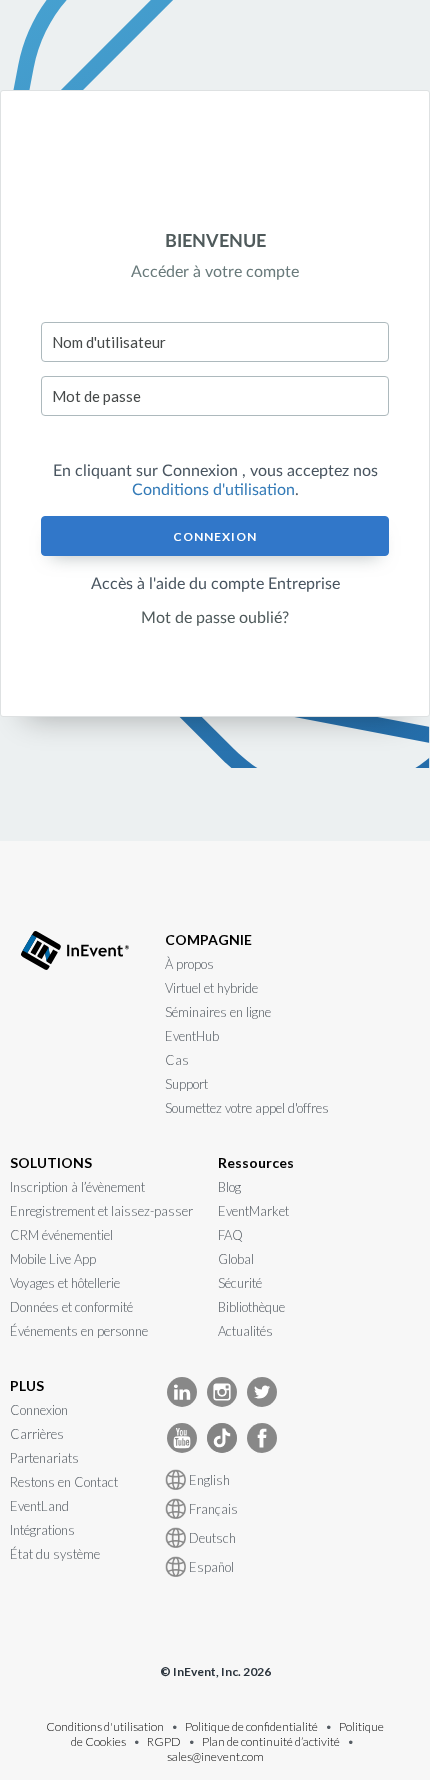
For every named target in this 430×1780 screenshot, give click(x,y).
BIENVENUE (215, 242)
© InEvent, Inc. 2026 (215, 1671)
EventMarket (253, 1211)
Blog (229, 1187)
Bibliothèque (251, 1307)
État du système (55, 1554)
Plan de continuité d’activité (271, 1741)
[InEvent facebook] (262, 1436)
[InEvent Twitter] (262, 1390)
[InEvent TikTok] (222, 1436)
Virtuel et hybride (211, 988)
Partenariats (44, 1458)
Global (236, 1259)
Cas (177, 1060)
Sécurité (240, 1283)
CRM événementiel (61, 1235)
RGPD (164, 1741)
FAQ (230, 1235)
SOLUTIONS (51, 1162)
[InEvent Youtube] (182, 1436)
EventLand (39, 1506)
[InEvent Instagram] (222, 1390)
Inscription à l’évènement (77, 1187)
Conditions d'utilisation (213, 490)
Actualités (245, 1331)
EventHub (192, 1036)
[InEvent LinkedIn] (182, 1390)
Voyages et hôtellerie (65, 1283)
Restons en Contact (64, 1482)
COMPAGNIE (208, 939)
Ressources (256, 1162)
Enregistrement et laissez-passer (101, 1211)
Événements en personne (79, 1331)
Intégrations (42, 1530)
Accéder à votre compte (215, 272)
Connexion (215, 536)
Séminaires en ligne (218, 1012)
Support (186, 1084)
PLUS (27, 1385)
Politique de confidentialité (251, 1726)
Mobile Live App (53, 1259)
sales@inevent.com (215, 1756)
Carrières (37, 1434)
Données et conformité (71, 1307)
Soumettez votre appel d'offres (247, 1108)
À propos (189, 964)
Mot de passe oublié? (215, 618)
